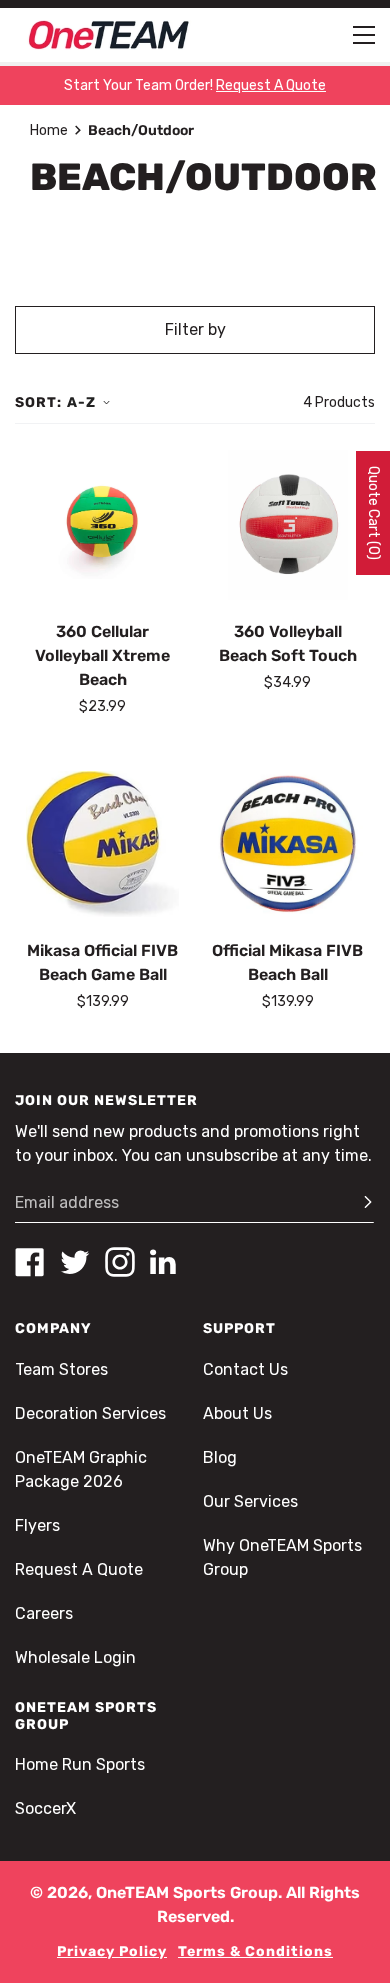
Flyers (37, 1525)
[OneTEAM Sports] (109, 35)
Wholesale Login (75, 1657)
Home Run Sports (80, 1764)
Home (49, 130)
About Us (237, 1413)
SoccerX (45, 1808)
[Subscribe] (359, 1203)
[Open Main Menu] (364, 35)
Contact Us (245, 1369)
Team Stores (61, 1369)
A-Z (81, 402)
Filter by (195, 329)
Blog (220, 1457)
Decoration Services (90, 1413)
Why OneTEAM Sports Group (282, 1557)
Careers (44, 1613)
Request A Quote (79, 1569)
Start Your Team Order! (195, 85)
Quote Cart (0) (373, 513)
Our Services (250, 1501)
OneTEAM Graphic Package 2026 (81, 1469)
